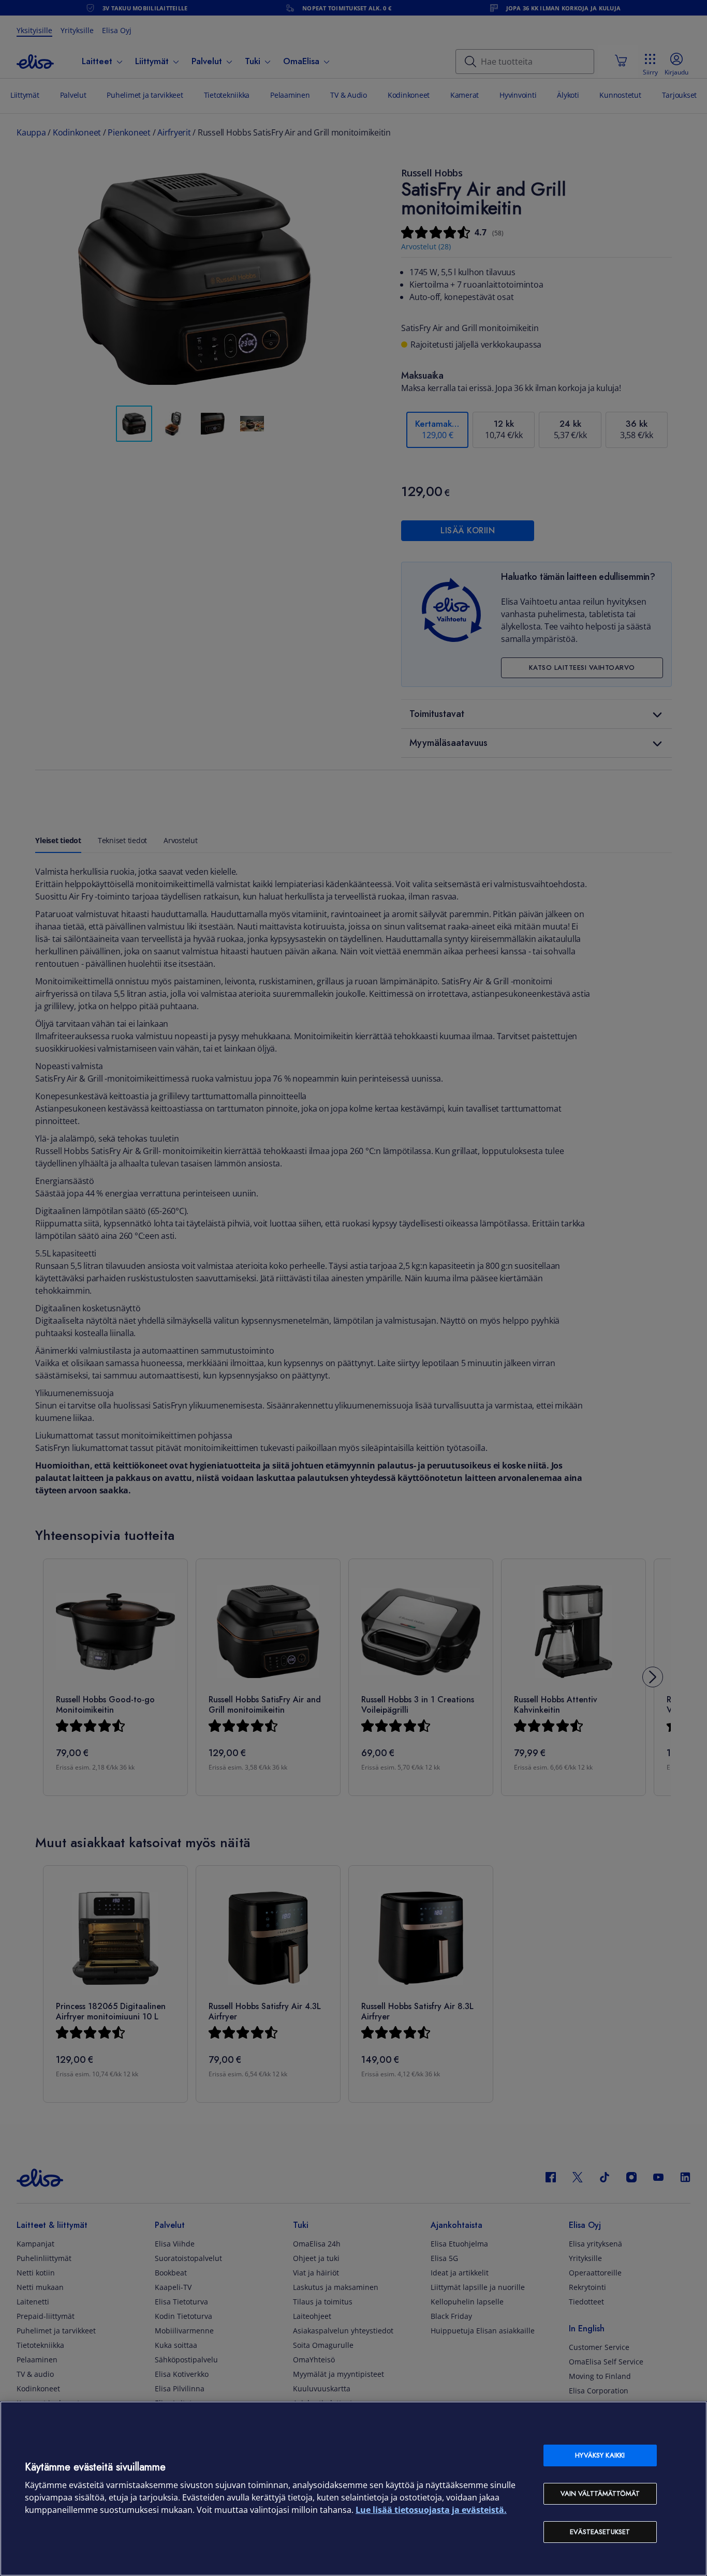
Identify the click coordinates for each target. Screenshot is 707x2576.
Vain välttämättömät (600, 2493)
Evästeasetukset (600, 2532)
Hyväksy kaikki (600, 2455)
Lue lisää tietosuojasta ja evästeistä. (431, 2510)
